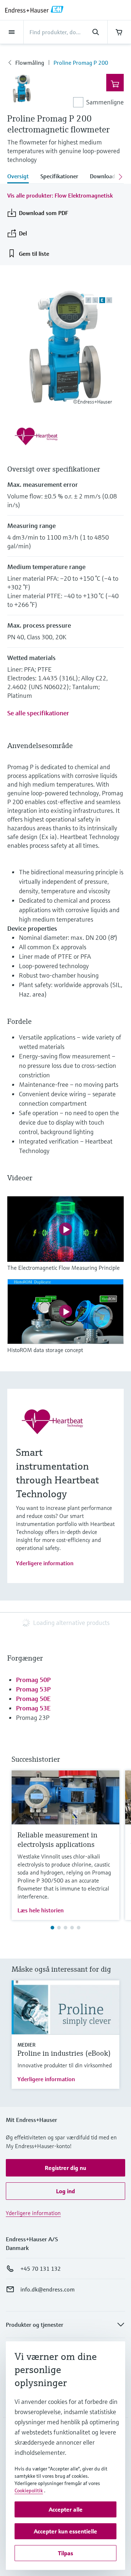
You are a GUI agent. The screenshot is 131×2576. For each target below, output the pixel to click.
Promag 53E (33, 1708)
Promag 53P (33, 1689)
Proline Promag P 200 (81, 63)
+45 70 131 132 (41, 2269)
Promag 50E (33, 1699)
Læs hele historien (41, 1910)
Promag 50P (33, 1680)
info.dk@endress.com (47, 2289)
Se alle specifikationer (38, 713)
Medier (27, 2045)
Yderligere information (45, 1563)
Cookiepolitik (29, 2490)
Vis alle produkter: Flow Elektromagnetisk (60, 195)
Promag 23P (33, 1718)
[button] (65, 2168)
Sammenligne (105, 102)
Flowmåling (30, 63)
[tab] (21, 177)
